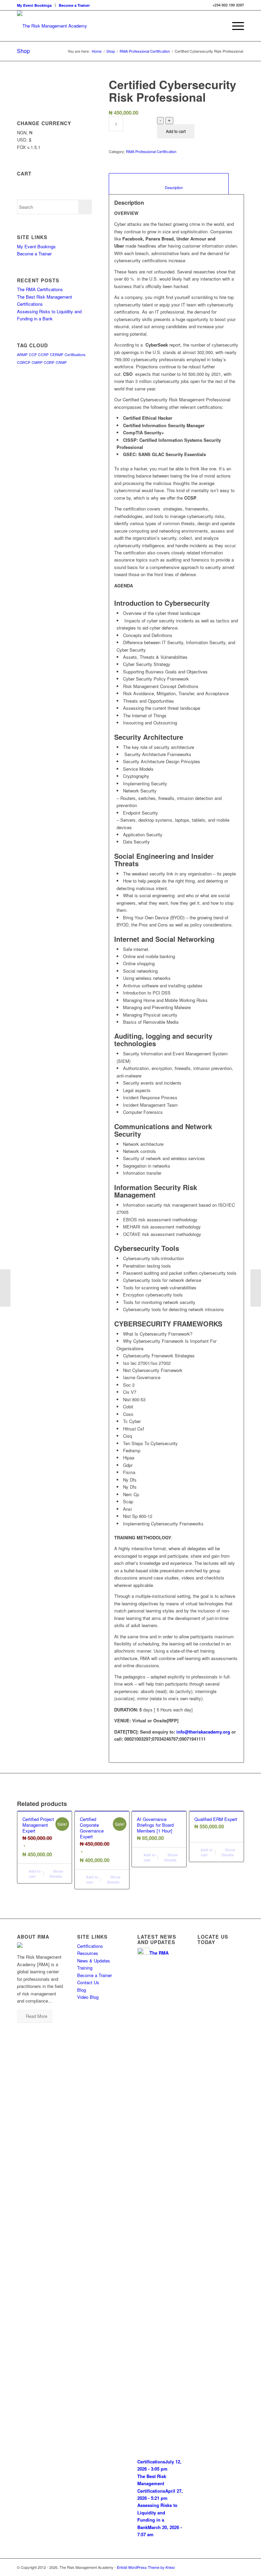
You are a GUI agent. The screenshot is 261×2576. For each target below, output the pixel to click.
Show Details (56, 1874)
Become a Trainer (74, 5)
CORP (49, 362)
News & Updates (94, 1961)
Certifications (75, 355)
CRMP (61, 362)
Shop (23, 51)
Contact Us (88, 1982)
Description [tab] (169, 188)
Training (85, 1968)
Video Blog (88, 1997)
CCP (33, 355)
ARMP (22, 355)
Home (97, 51)
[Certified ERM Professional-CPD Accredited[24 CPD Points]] (5, 1288)
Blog (82, 1990)
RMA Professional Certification (145, 51)
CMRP (37, 362)
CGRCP (24, 362)
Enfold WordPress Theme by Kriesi (146, 2567)
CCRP (43, 355)
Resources (88, 1953)
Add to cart (176, 131)
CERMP (57, 355)
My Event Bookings (34, 5)
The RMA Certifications (40, 289)
